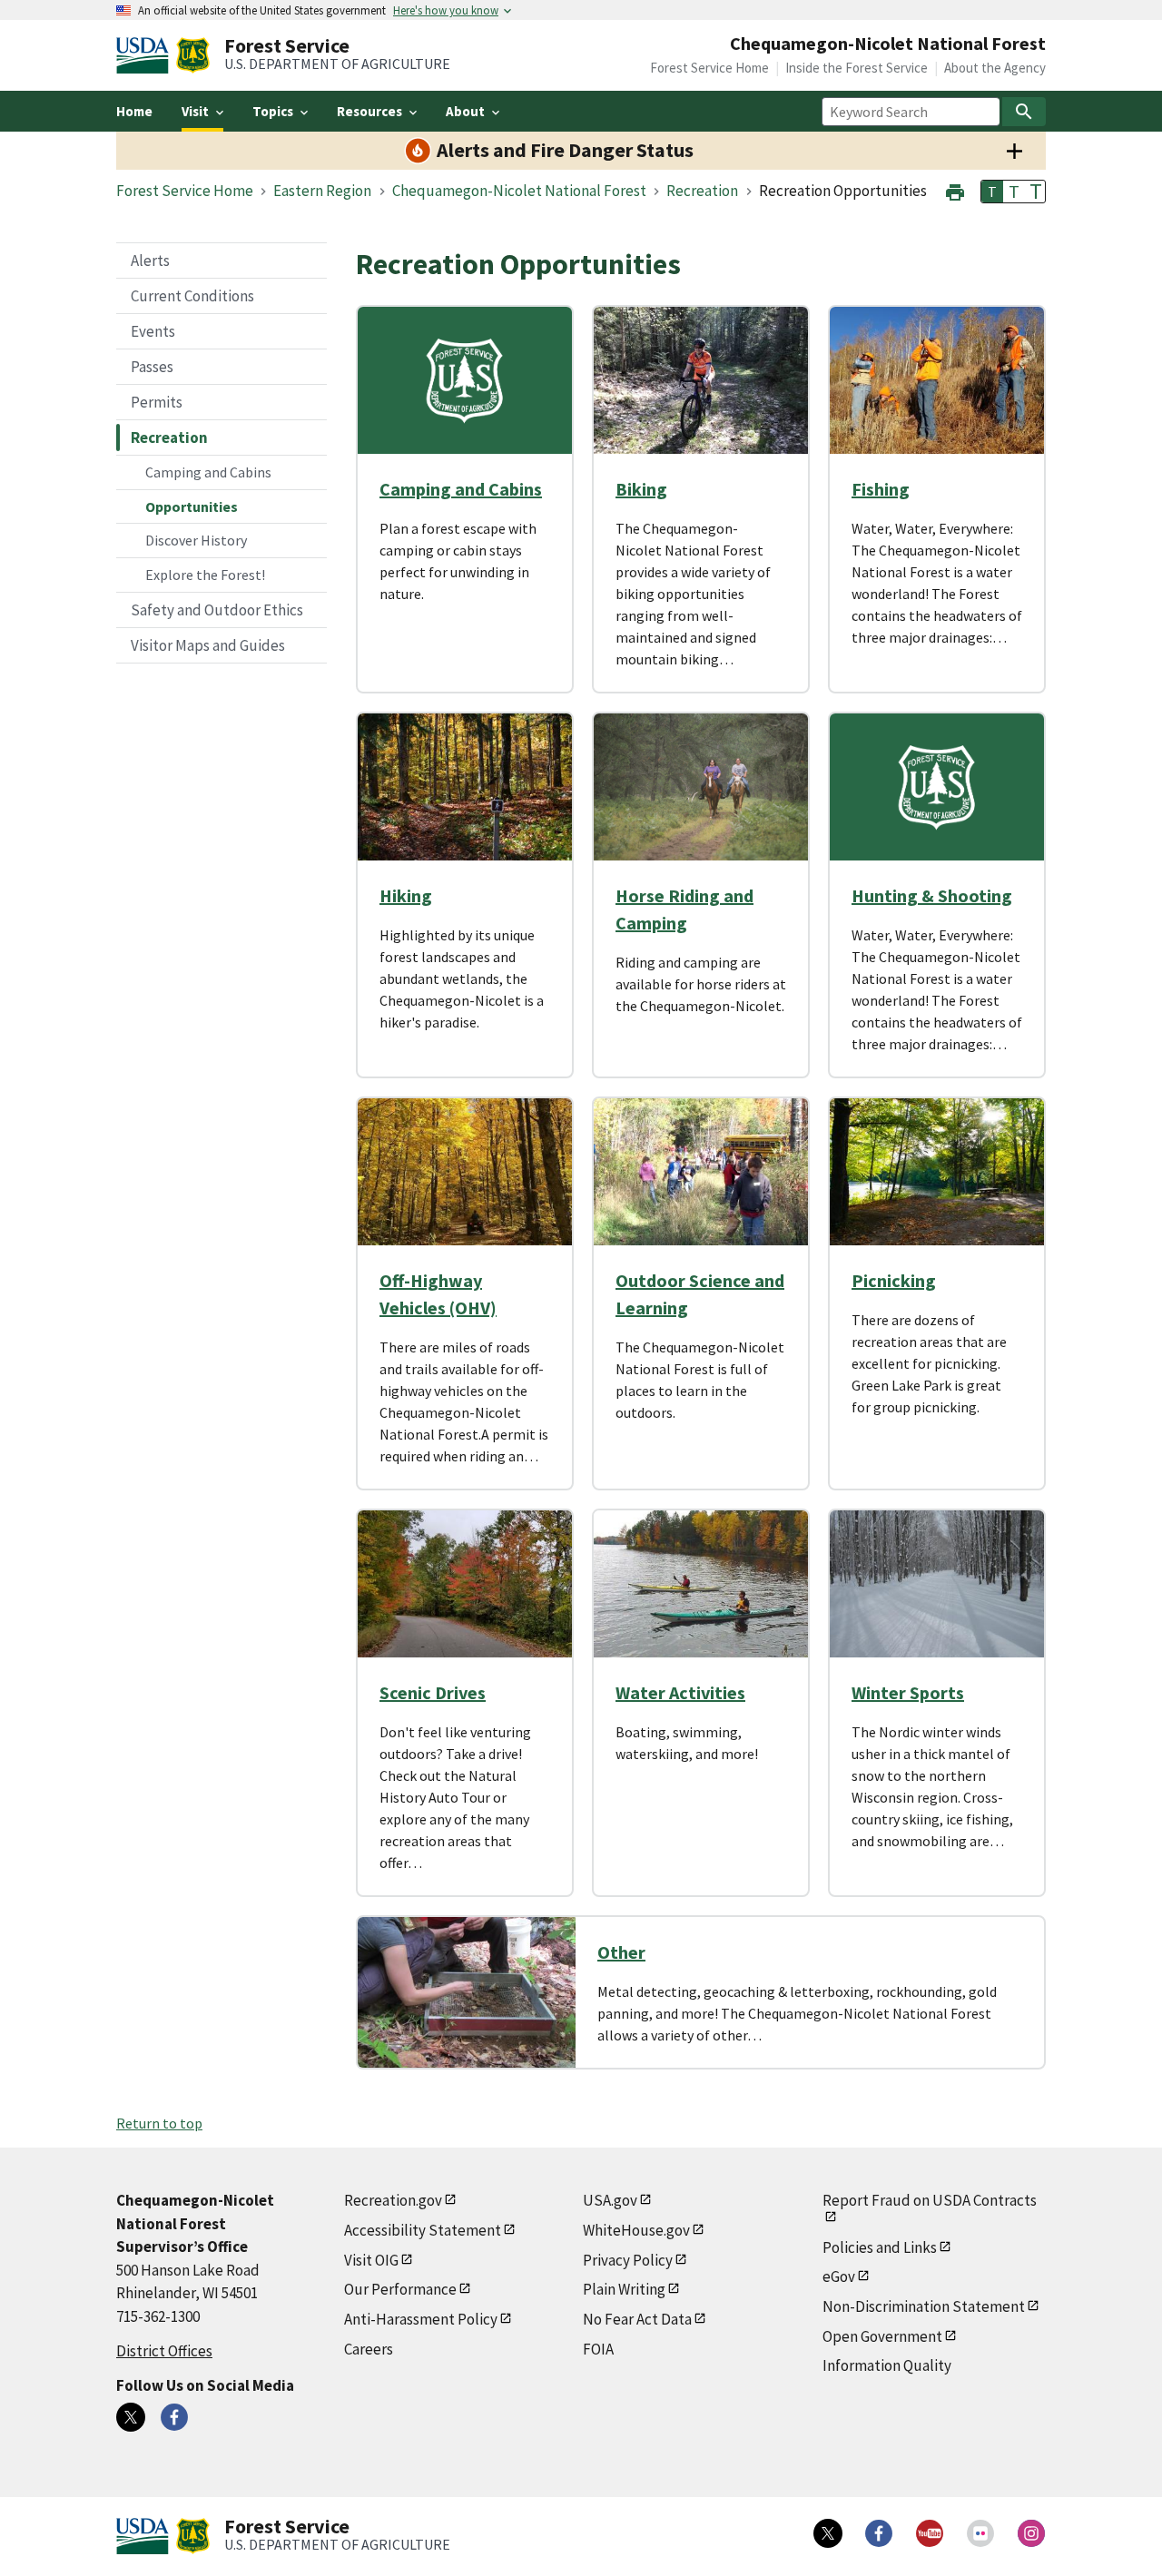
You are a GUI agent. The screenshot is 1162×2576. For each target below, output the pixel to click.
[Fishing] (937, 380)
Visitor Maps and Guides (208, 645)
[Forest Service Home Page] (193, 55)
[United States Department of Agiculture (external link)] (146, 55)
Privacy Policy (628, 2260)
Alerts (150, 261)
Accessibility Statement (423, 2230)
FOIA (598, 2349)
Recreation (169, 438)
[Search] (1024, 112)
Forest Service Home (709, 68)
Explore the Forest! (205, 575)
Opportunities (192, 506)
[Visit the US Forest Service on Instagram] (1031, 2533)
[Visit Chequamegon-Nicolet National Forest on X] (131, 2417)
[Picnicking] (937, 1172)
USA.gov (610, 2200)
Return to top (159, 2123)
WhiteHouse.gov (636, 2230)
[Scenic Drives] (465, 1584)
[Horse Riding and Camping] (701, 787)
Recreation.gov (393, 2200)
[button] (955, 190)
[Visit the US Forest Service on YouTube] (930, 2533)
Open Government (882, 2336)
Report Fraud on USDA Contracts (930, 2200)
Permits (157, 402)
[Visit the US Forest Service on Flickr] (980, 2533)
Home (134, 111)
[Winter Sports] (937, 1584)
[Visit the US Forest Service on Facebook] (879, 2533)
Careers (369, 2349)
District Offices (164, 2351)
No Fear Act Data (637, 2319)
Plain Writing (624, 2289)
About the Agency (995, 68)
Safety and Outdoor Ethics (217, 610)
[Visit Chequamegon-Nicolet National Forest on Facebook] (174, 2417)
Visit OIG (371, 2260)
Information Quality (887, 2365)
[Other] (467, 1992)
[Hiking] (465, 787)
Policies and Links (880, 2247)
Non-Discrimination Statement (924, 2306)
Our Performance (400, 2289)
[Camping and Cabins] (465, 380)
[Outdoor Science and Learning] (701, 1172)
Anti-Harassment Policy (421, 2319)
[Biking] (701, 380)
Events (153, 331)
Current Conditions (192, 296)
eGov (839, 2276)
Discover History (196, 540)
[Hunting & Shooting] (937, 787)
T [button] (992, 192)
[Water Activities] (701, 1584)
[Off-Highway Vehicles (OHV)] (465, 1172)
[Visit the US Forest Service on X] (828, 2533)
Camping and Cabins (208, 472)
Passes (152, 367)
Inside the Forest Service (857, 68)
